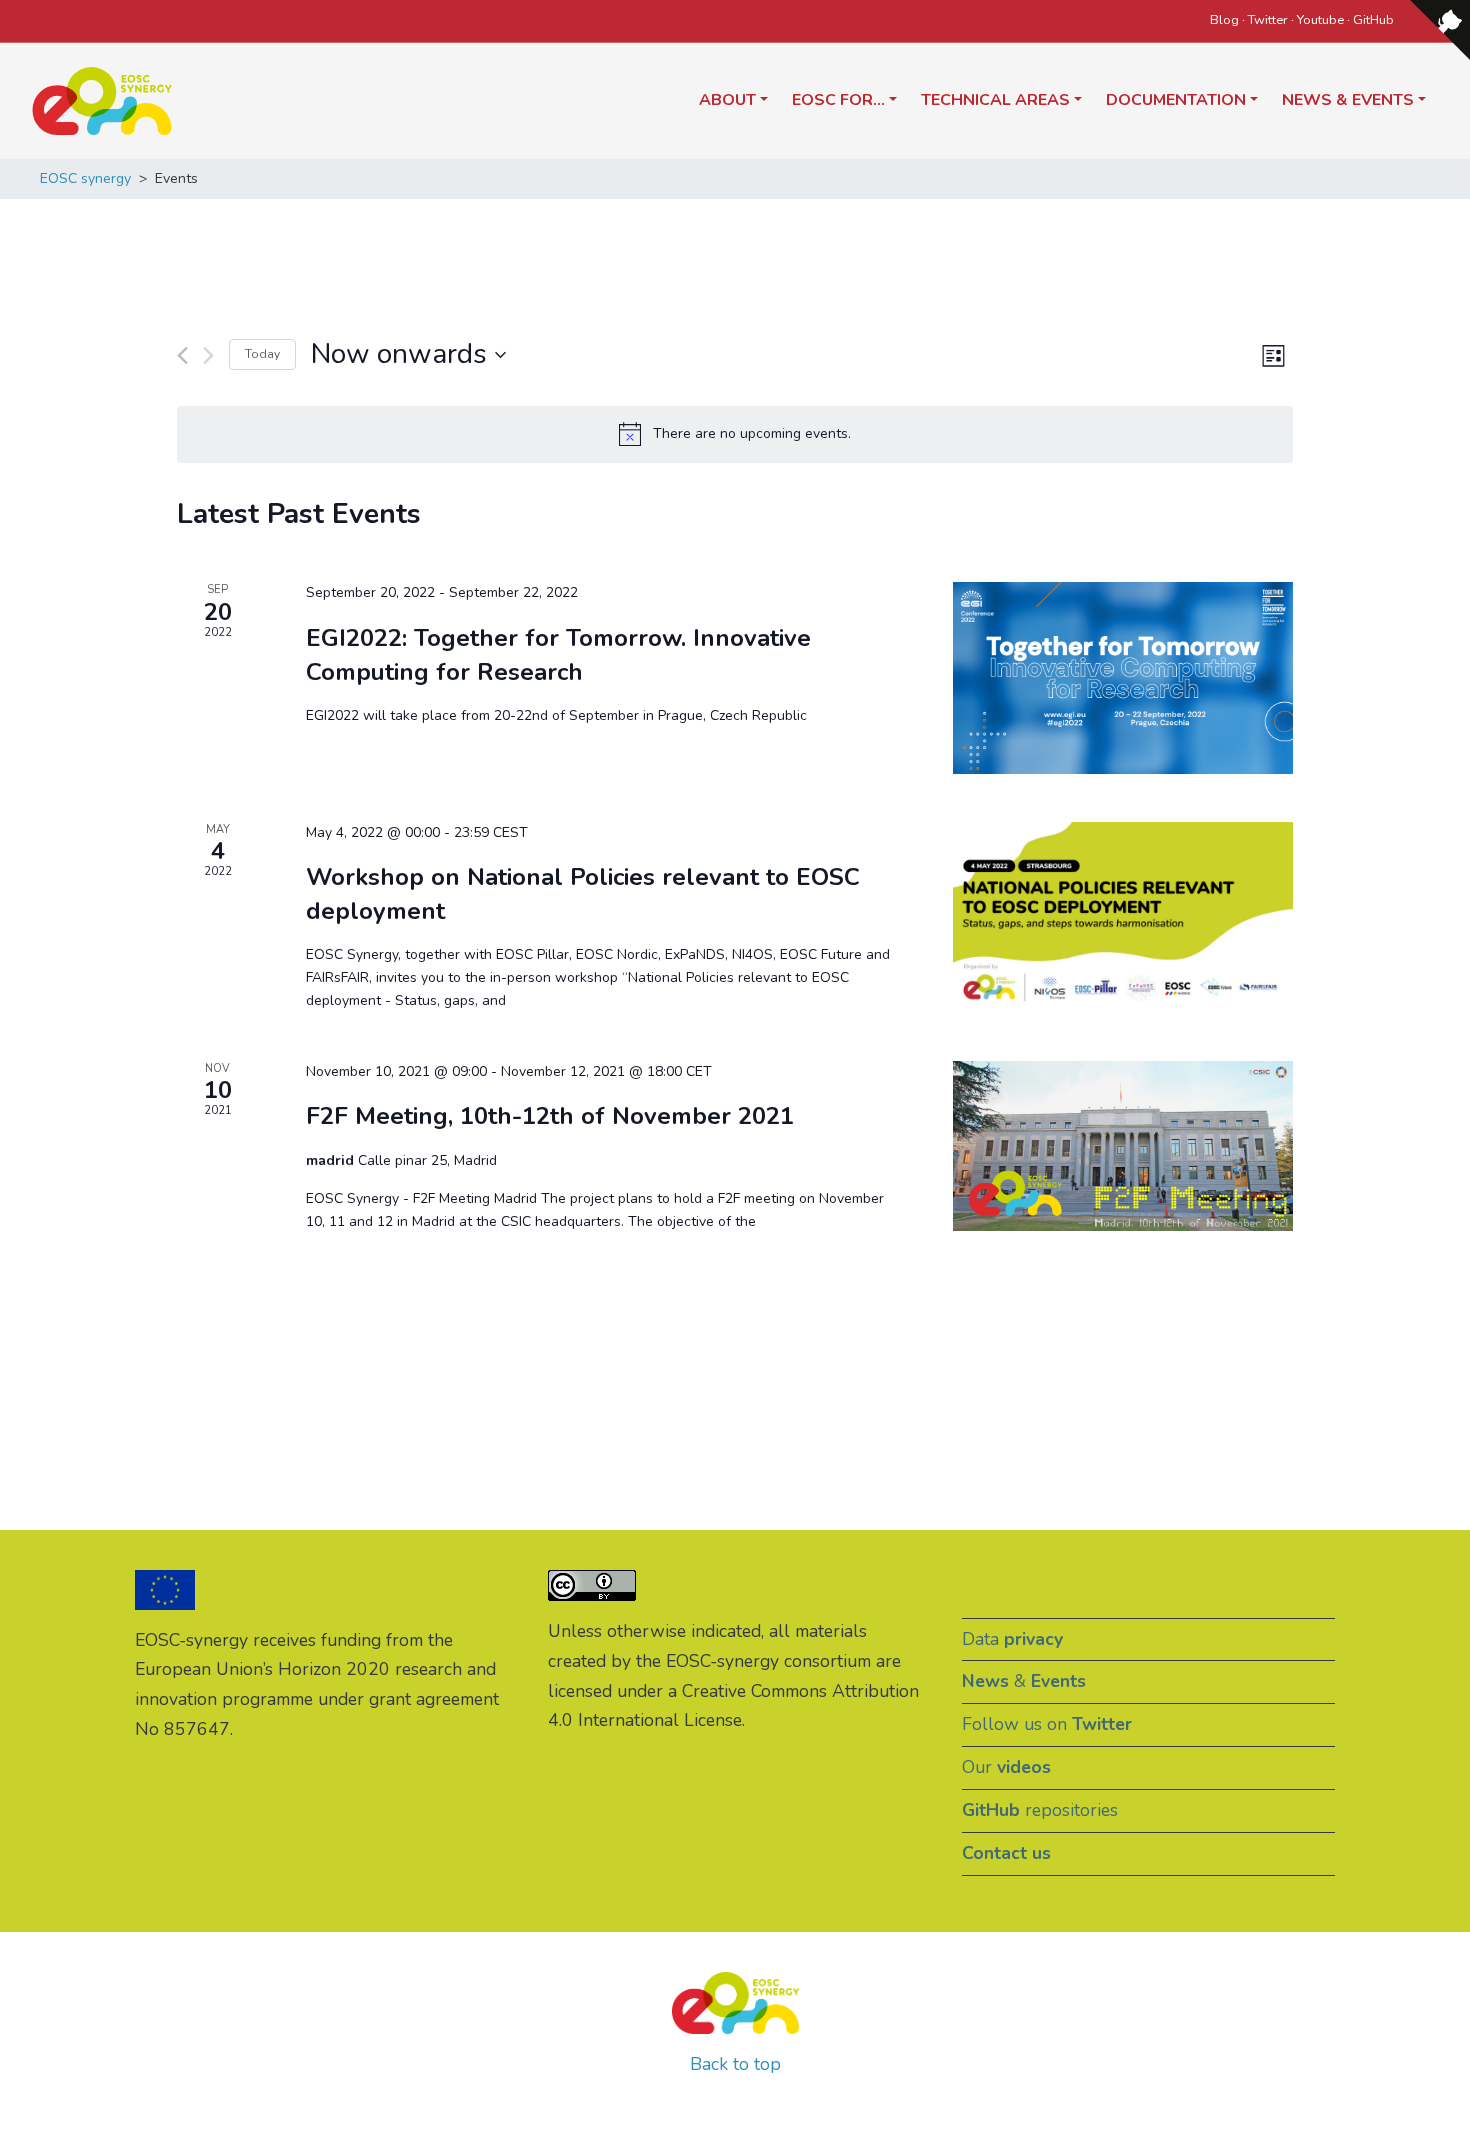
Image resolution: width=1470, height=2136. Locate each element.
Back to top (735, 2064)
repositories (1040, 1810)
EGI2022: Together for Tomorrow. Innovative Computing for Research (558, 655)
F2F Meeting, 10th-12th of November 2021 (550, 1116)
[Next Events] (208, 355)
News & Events (1348, 100)
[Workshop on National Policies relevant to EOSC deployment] (1123, 917)
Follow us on (1047, 1724)
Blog (1224, 20)
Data (1012, 1639)
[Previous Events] (182, 355)
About (727, 100)
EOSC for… (838, 100)
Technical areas (995, 100)
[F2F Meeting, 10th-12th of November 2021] (1123, 1146)
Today (262, 354)
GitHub (1373, 20)
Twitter (1268, 20)
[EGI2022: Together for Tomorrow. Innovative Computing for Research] (1123, 677)
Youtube (1320, 20)
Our (1006, 1767)
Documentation (1176, 100)
